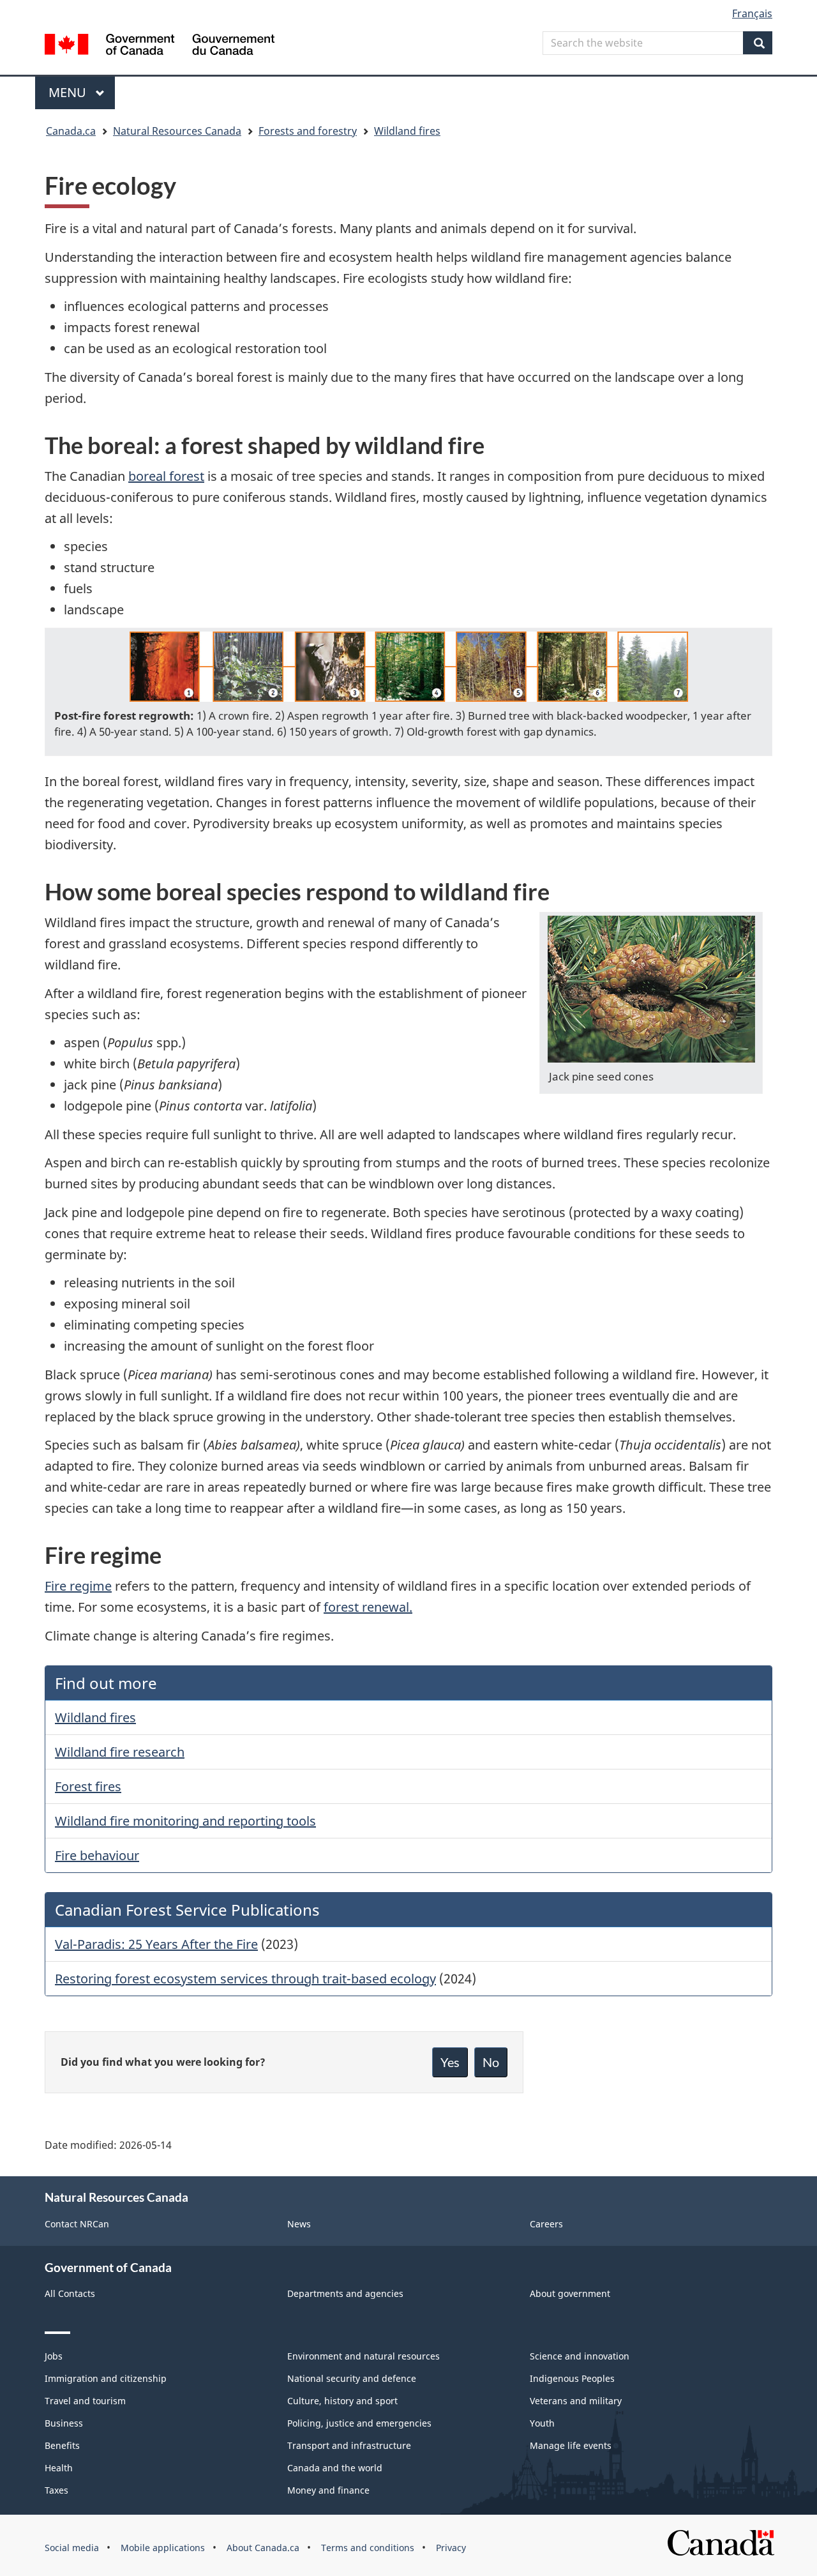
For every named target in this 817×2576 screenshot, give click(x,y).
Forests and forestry (308, 131)
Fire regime (78, 1586)
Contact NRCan (77, 2224)
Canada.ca (71, 131)
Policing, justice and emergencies (359, 2423)
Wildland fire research (120, 1752)
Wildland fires (407, 131)
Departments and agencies (345, 2293)
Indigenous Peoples (572, 2378)
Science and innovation (580, 2356)
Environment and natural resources (364, 2356)
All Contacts (70, 2293)
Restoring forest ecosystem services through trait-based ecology (245, 1979)
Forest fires (88, 1786)
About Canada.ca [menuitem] (263, 2548)
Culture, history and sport (342, 2401)
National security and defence (352, 2378)
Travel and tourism (85, 2401)
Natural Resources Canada (177, 131)
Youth (542, 2423)
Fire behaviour (97, 1855)
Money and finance (328, 2490)
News (299, 2224)
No (491, 2062)
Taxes (56, 2490)
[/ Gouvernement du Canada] (160, 46)
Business (64, 2423)
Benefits (62, 2445)
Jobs (54, 2356)
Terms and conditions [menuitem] (368, 2548)
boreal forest (166, 476)
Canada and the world (335, 2468)
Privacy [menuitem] (451, 2548)
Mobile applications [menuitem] (163, 2548)
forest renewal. (368, 1607)
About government (570, 2293)
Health (59, 2468)
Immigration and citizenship (106, 2378)
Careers (546, 2224)
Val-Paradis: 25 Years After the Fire (156, 1944)
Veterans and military (576, 2401)
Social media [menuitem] (72, 2548)
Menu (69, 92)
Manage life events (571, 2445)
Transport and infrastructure (349, 2445)
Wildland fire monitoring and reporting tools (185, 1821)
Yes (450, 2062)
